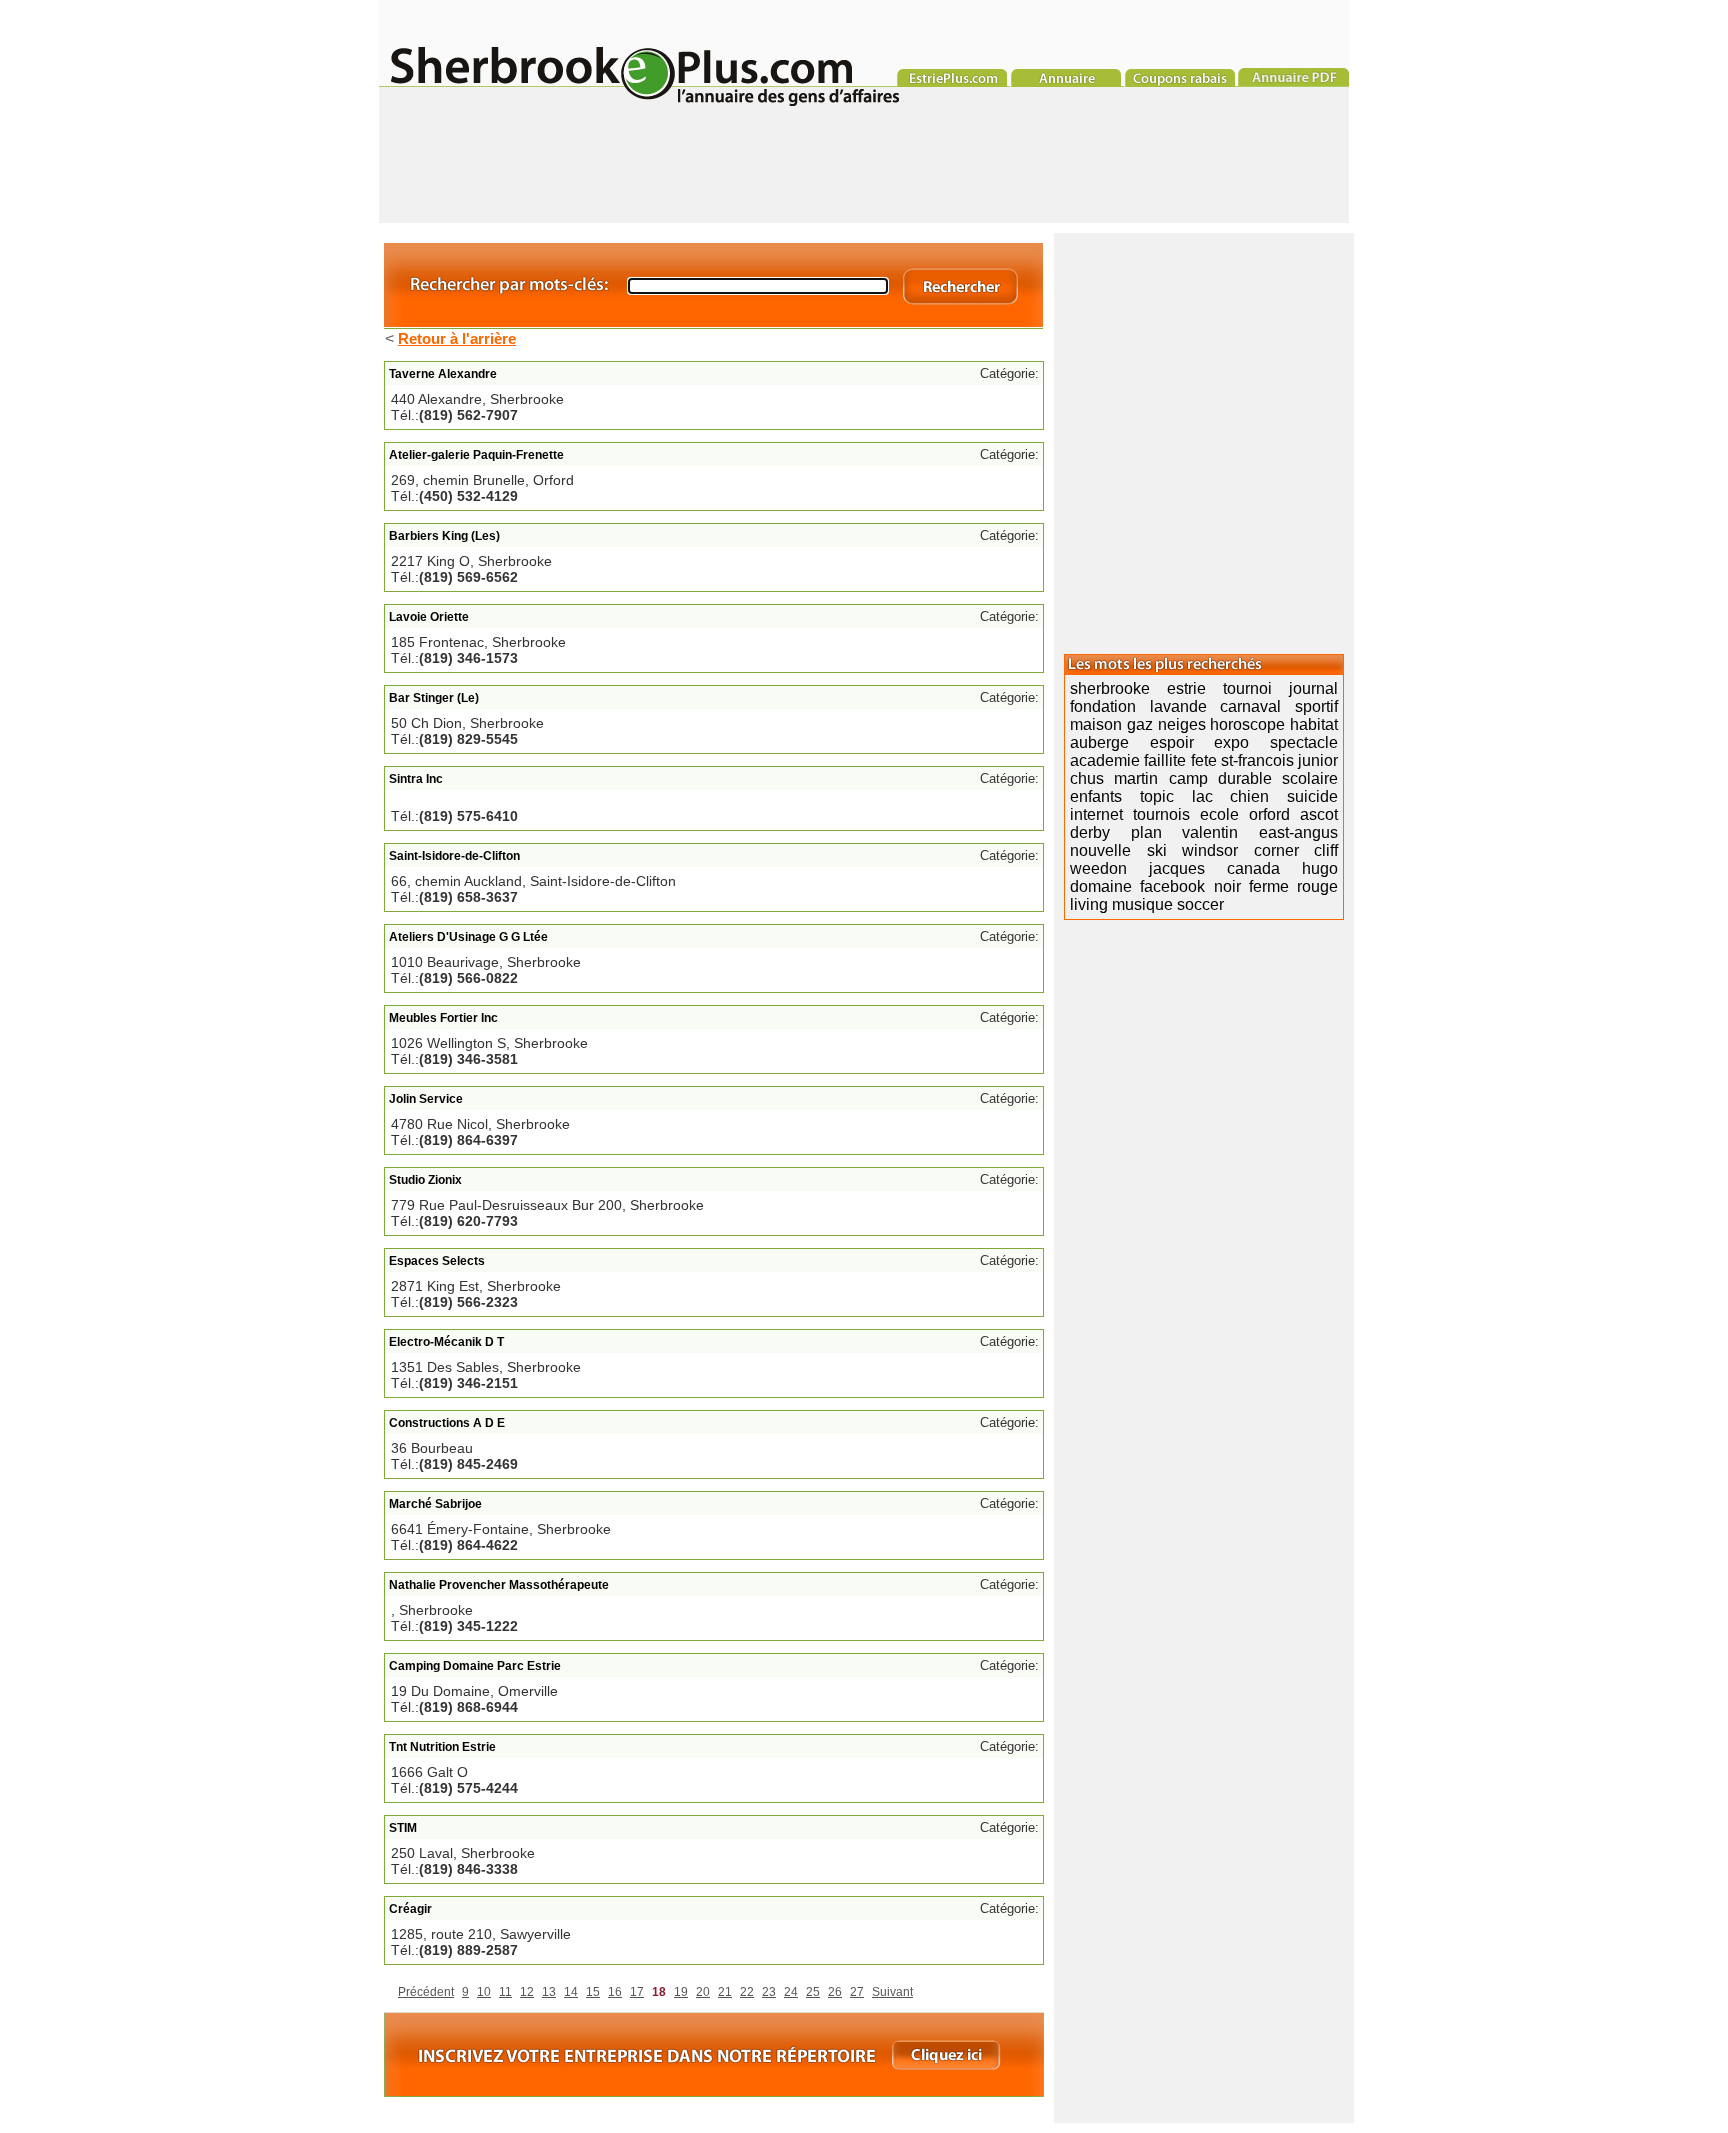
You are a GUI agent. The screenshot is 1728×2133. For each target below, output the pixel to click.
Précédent (426, 1992)
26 (835, 1992)
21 (725, 1992)
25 (813, 1992)
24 (791, 1992)
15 (593, 1992)
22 (747, 1992)
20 (703, 1992)
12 (527, 1992)
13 (549, 1992)
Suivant (892, 1992)
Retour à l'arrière (457, 338)
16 (615, 1992)
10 (484, 1992)
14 (571, 1992)
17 (637, 1992)
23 (769, 1992)
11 (505, 1992)
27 (857, 1992)
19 (681, 1992)
